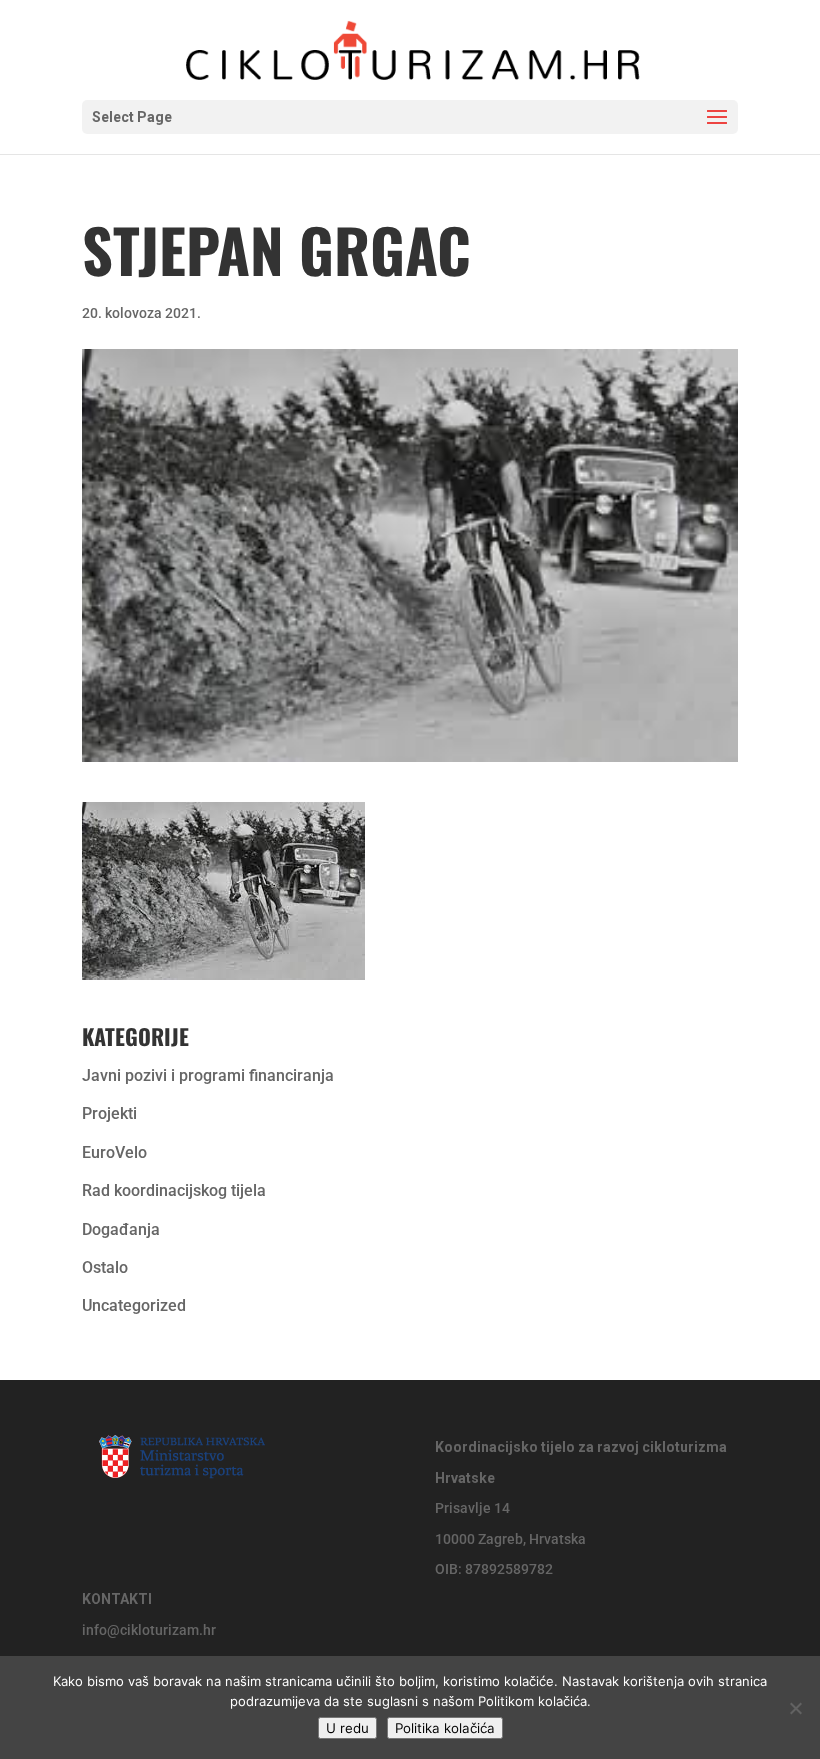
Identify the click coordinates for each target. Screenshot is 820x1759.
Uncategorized (134, 1305)
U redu (347, 1728)
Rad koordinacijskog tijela (174, 1190)
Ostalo (105, 1267)
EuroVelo (114, 1152)
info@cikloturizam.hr (149, 1630)
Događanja (121, 1229)
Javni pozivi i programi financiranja (208, 1075)
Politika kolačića (445, 1728)
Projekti (109, 1113)
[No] (795, 1708)
